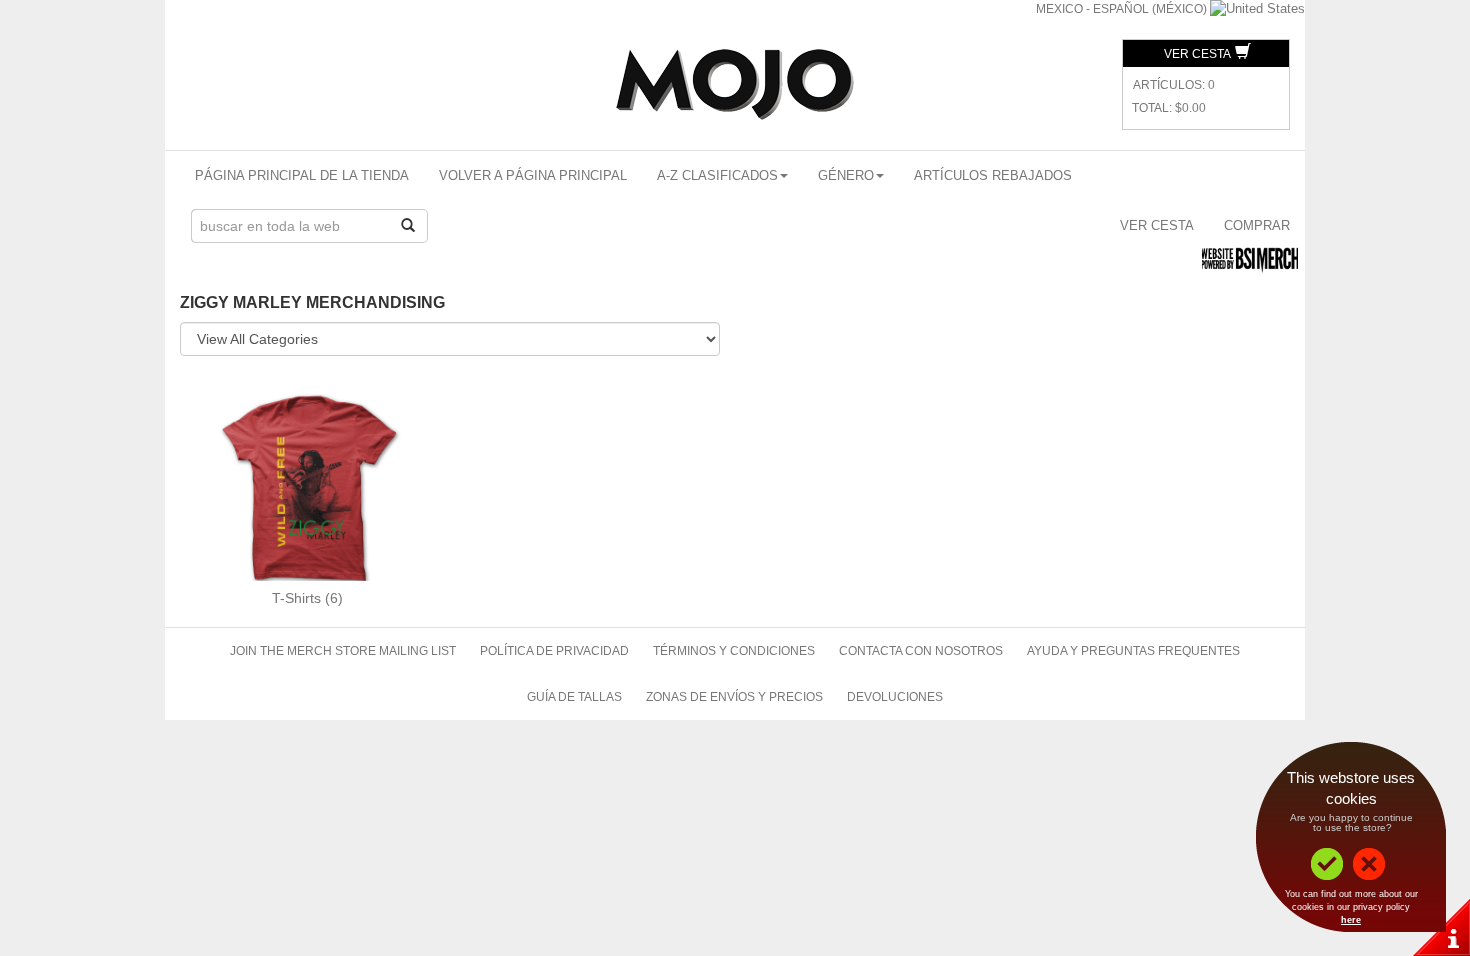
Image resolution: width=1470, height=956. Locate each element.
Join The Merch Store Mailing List (343, 651)
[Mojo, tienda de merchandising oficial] (735, 84)
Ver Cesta (1198, 54)
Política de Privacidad (554, 651)
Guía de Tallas (574, 697)
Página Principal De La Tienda (302, 175)
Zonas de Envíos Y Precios (734, 697)
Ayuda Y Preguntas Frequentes (1133, 651)
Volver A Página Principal (533, 175)
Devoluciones (895, 697)
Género (846, 175)
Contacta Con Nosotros (921, 651)
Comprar (1257, 225)
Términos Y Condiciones (734, 651)
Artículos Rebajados (993, 175)
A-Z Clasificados (717, 175)
